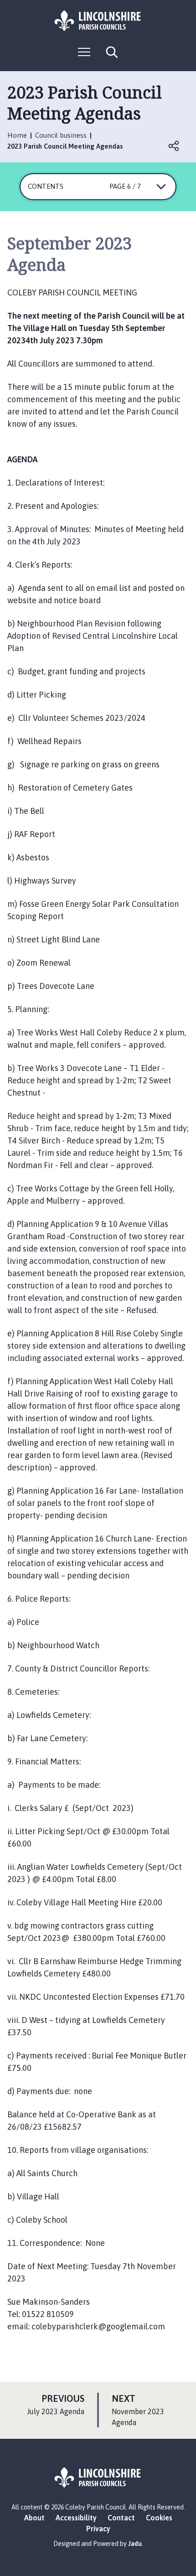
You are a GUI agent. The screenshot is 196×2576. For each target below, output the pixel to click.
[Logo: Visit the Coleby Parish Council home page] (98, 21)
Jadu (135, 2544)
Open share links (174, 146)
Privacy (98, 2529)
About (34, 2518)
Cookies (159, 2518)
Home (17, 135)
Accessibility (76, 2518)
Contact (121, 2518)
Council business (61, 135)
